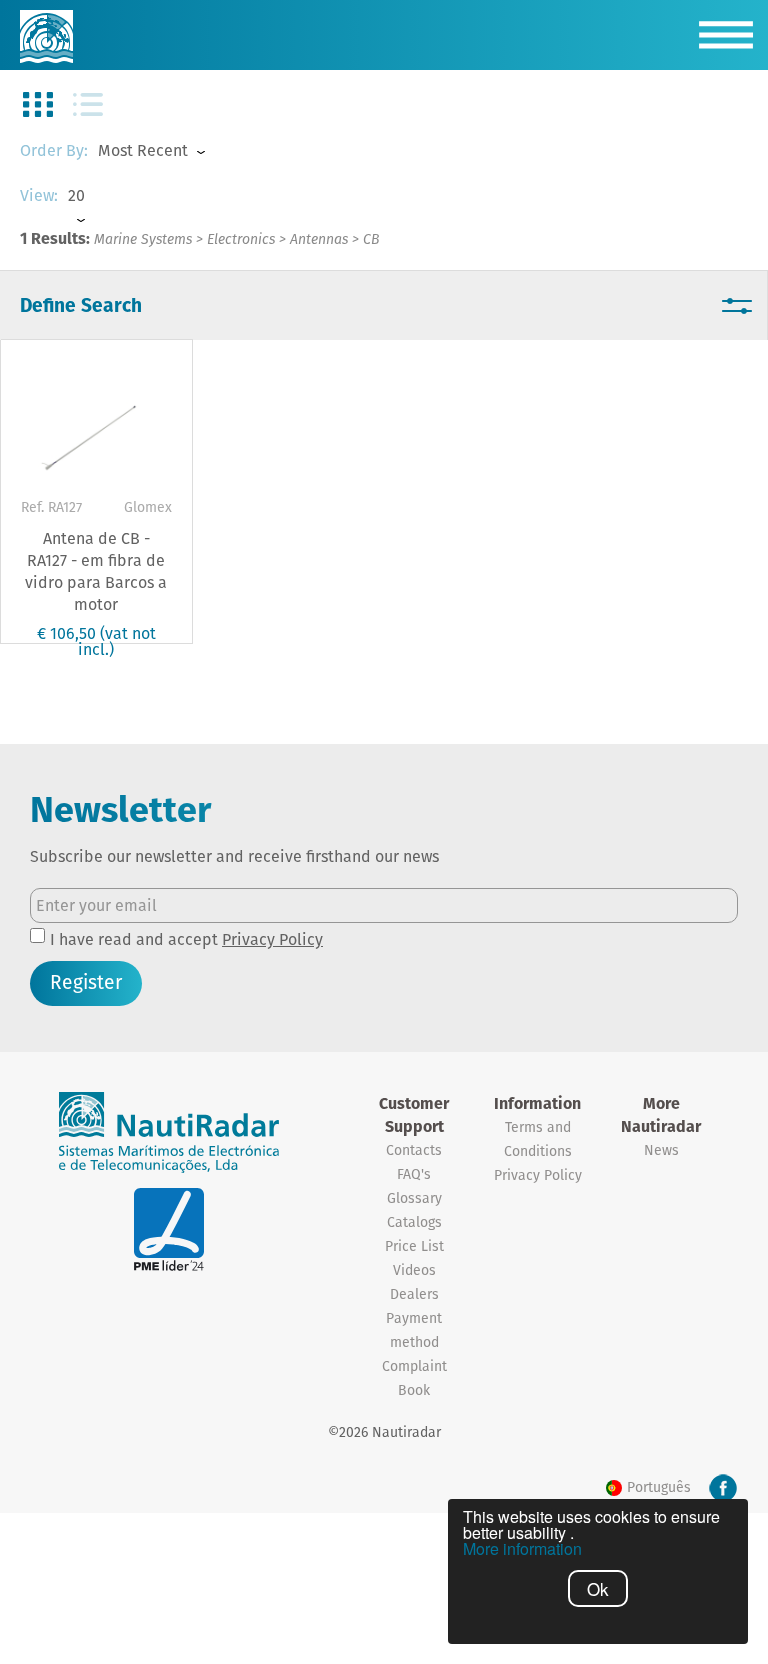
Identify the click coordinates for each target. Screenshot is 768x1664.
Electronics (241, 239)
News (661, 1150)
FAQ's (414, 1174)
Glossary (414, 1198)
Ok (598, 1588)
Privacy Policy (272, 939)
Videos (414, 1270)
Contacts (414, 1150)
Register (86, 982)
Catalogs (414, 1222)
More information (522, 1549)
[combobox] (170, 152)
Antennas (319, 239)
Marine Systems (143, 239)
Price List (414, 1246)
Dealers (414, 1294)
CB (371, 239)
